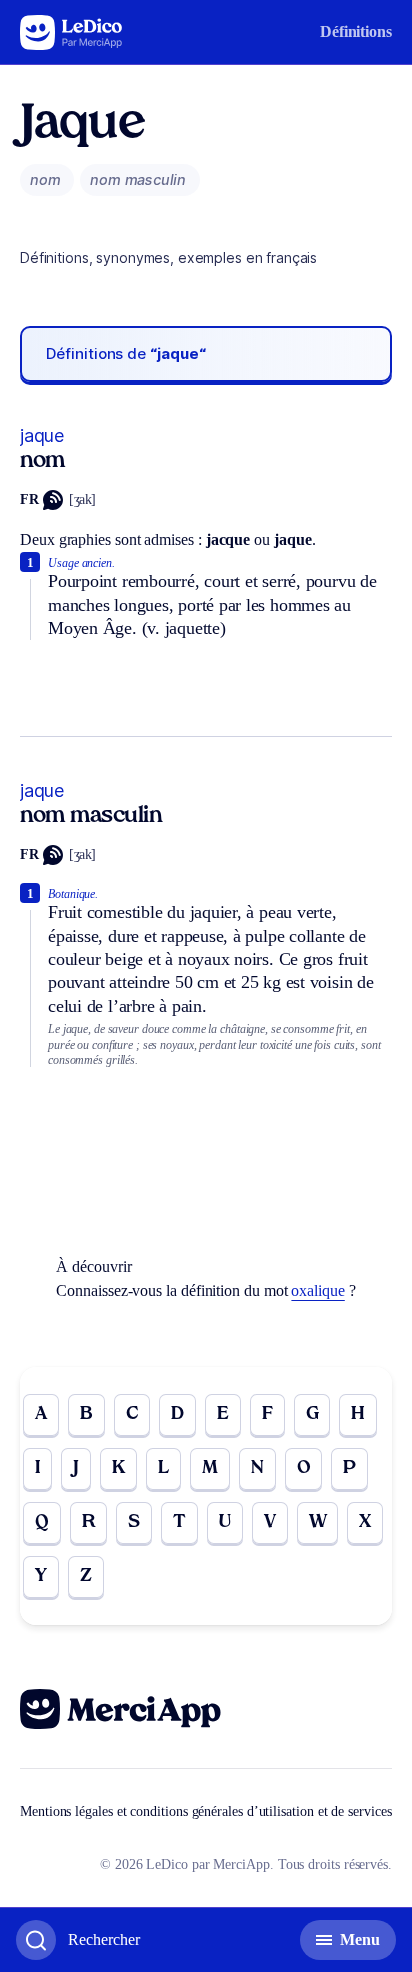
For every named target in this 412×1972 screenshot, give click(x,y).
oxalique (317, 1290)
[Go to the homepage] (71, 32)
